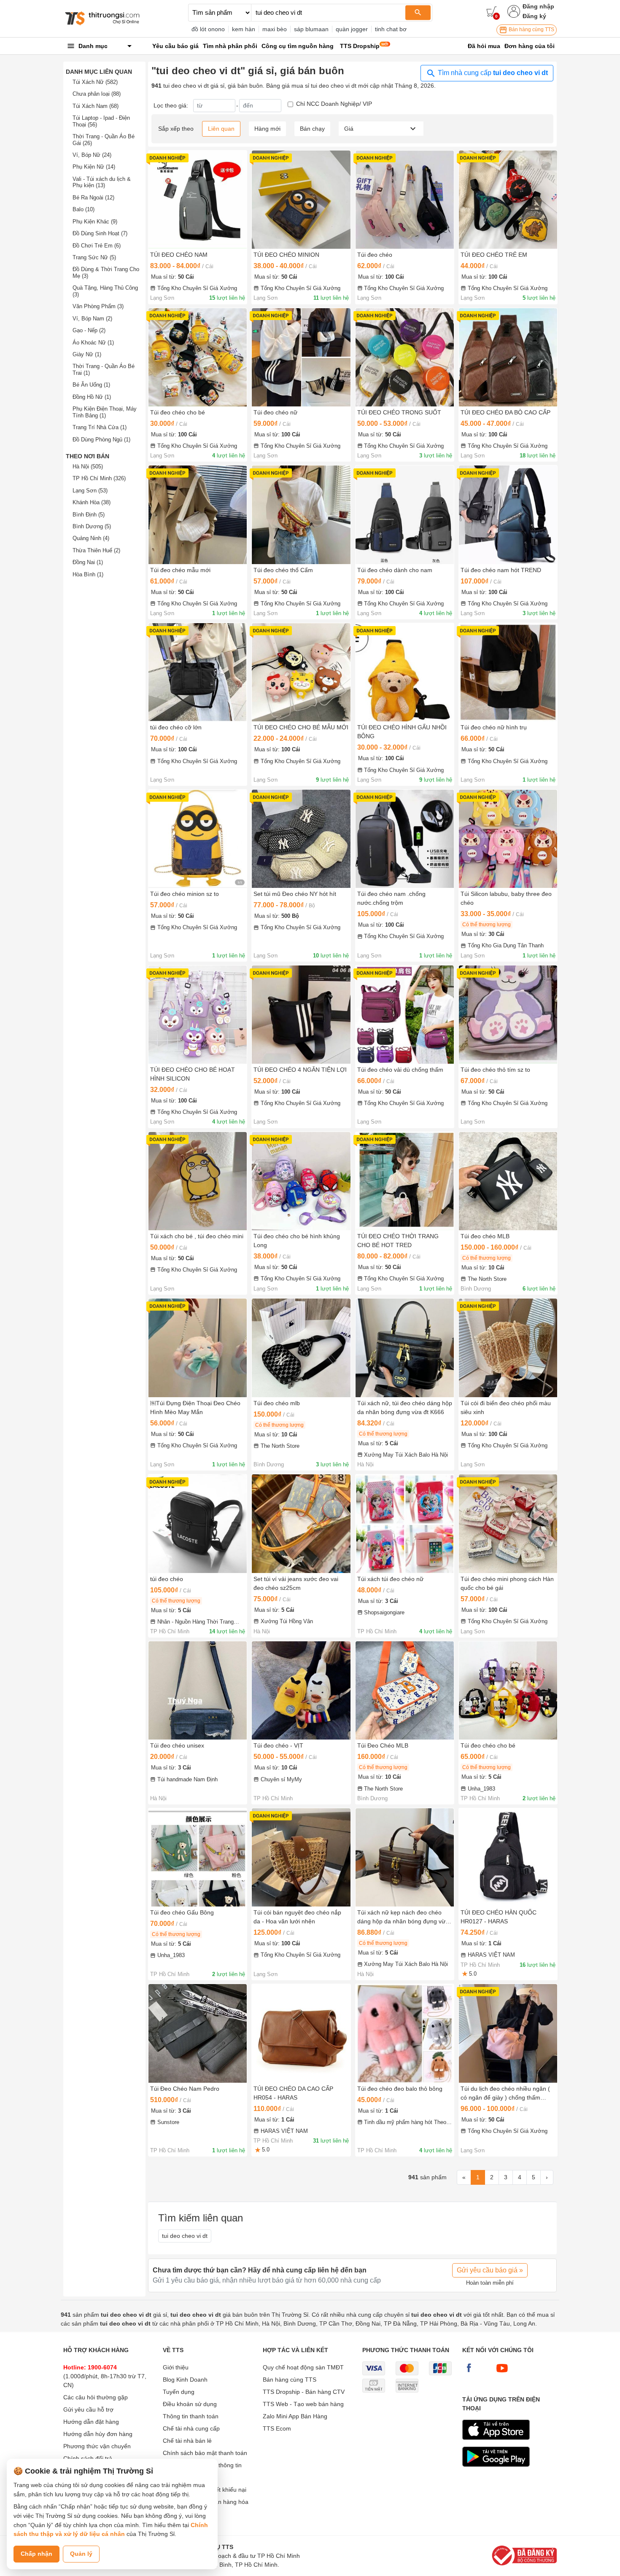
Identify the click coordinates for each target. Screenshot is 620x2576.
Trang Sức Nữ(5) (94, 257)
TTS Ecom (277, 2428)
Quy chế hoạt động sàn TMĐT (303, 2367)
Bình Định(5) (89, 515)
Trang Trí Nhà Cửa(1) (100, 427)
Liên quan (221, 129)
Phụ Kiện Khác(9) (95, 222)
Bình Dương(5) (92, 526)
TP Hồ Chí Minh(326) (99, 478)
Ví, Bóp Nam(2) (92, 319)
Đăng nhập (538, 6)
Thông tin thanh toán (191, 2416)
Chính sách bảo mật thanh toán (205, 2453)
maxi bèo (275, 29)
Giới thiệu (176, 2367)
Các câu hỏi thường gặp (96, 2397)
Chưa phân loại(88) (97, 94)
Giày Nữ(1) (87, 354)
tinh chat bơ (391, 29)
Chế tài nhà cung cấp (191, 2428)
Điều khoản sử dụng (190, 2404)
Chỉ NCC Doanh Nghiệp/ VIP (334, 104)
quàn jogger (352, 29)
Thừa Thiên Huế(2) (96, 550)
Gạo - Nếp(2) (89, 330)
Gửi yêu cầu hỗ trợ (88, 2409)
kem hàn (244, 29)
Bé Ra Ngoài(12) (93, 198)
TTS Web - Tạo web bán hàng (303, 2404)
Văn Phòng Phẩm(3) (98, 306)
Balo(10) (84, 209)
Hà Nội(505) (88, 467)
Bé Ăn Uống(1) (91, 385)
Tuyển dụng (179, 2392)
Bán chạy (312, 129)
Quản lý (81, 2554)
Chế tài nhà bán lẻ (187, 2441)
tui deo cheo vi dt (185, 2236)
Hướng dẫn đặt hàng (91, 2422)
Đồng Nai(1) (88, 562)
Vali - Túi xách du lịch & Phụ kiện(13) (102, 182)
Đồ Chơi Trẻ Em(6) (97, 246)
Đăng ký (534, 16)
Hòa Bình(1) (88, 574)
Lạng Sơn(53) (90, 491)
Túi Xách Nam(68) (96, 106)
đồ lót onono (208, 29)
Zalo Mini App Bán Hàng (295, 2416)
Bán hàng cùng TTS (531, 30)
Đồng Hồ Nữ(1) (92, 397)
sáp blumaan (311, 29)
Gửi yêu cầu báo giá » (490, 2270)
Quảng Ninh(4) (91, 538)
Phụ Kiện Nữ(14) (94, 167)
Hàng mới (267, 129)
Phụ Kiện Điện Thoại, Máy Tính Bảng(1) (105, 412)
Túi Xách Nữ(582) (95, 82)
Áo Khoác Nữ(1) (93, 343)
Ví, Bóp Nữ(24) (92, 155)
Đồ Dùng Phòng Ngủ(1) (101, 440)
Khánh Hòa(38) (92, 502)
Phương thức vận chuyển (97, 2446)
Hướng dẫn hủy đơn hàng (98, 2434)
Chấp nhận (36, 2554)
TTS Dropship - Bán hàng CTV (304, 2392)
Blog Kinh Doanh (185, 2380)
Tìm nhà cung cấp (492, 73)
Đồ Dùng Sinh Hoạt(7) (100, 233)
